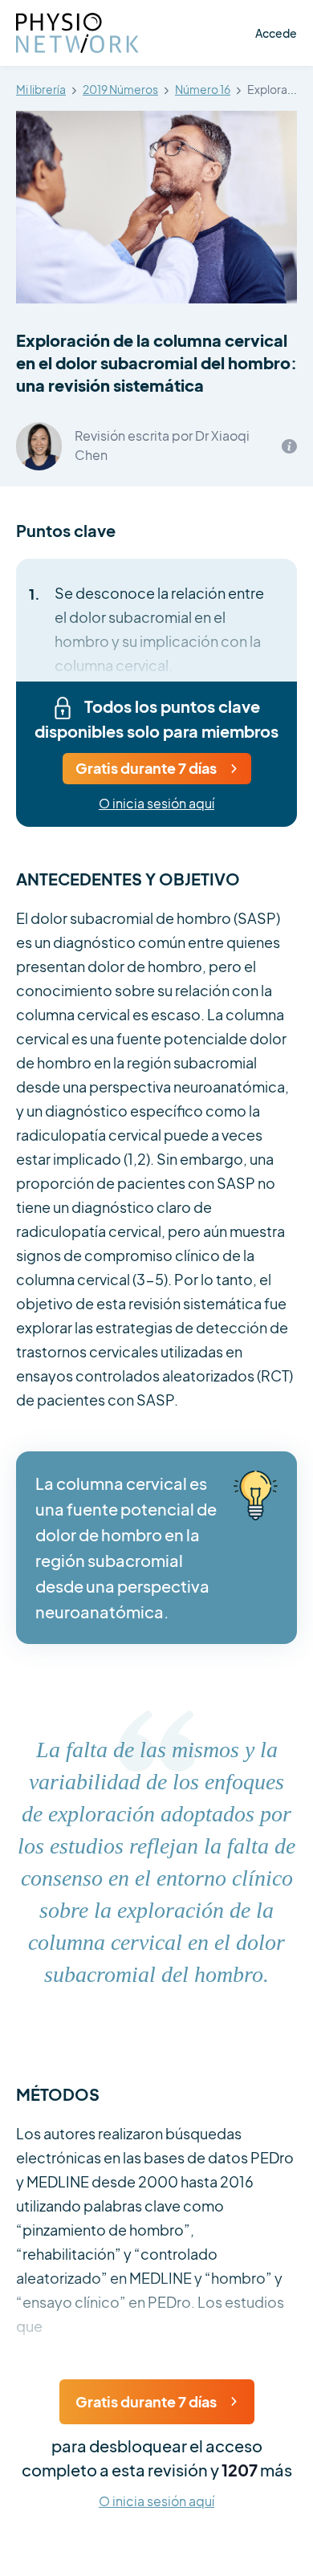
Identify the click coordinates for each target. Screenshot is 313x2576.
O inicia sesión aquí (156, 804)
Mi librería (41, 90)
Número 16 (203, 90)
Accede (276, 33)
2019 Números (120, 90)
